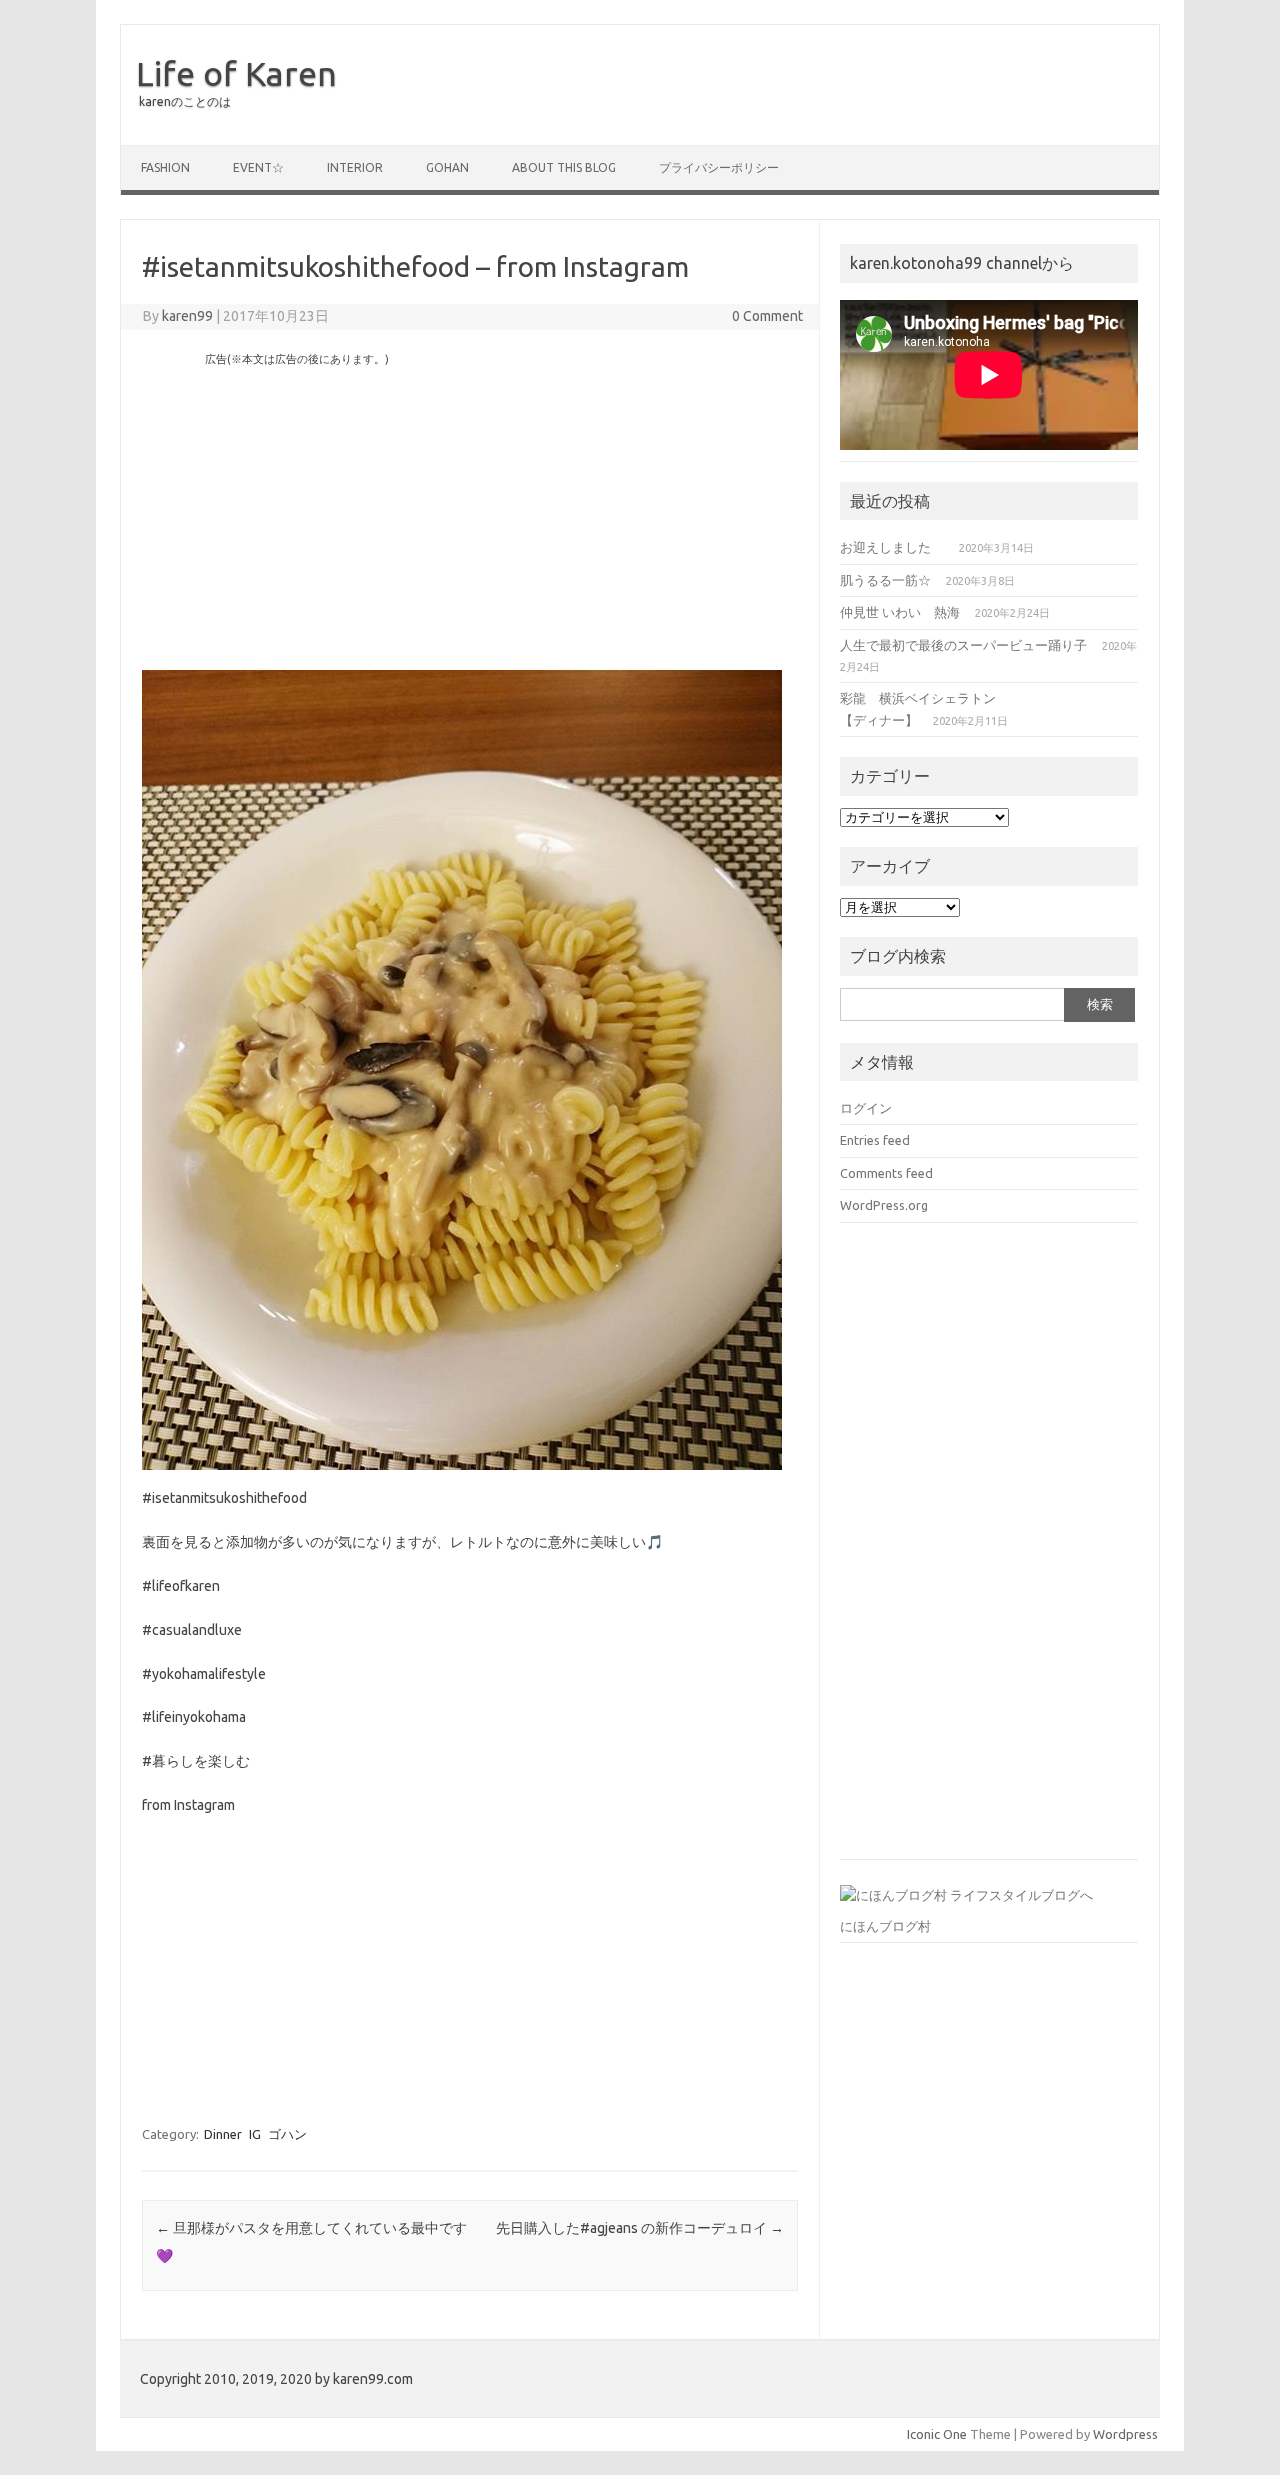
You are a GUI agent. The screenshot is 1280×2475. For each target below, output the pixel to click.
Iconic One (937, 2434)
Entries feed (875, 1140)
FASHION (165, 167)
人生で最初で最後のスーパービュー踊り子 (963, 645)
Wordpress (1125, 2434)
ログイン (866, 1108)
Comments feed (886, 1173)
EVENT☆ (258, 167)
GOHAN (447, 167)
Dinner (223, 2134)
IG (255, 2134)
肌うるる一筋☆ (885, 580)
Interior (355, 167)
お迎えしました (892, 547)
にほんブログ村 (885, 1926)
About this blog (564, 167)
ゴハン (287, 2134)
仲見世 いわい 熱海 (900, 612)
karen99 (187, 316)
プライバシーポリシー (719, 167)
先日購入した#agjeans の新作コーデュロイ (640, 2228)
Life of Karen (236, 73)
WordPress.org (884, 1205)
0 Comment (767, 316)
